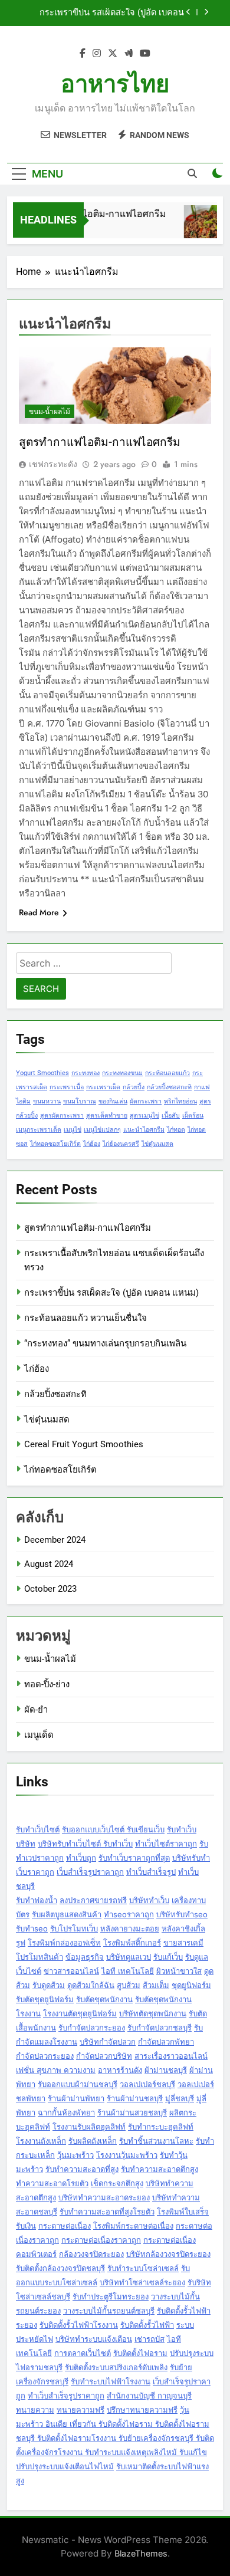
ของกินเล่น (113, 1101)
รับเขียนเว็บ (146, 1829)
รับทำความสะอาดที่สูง (82, 2169)
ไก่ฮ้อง (92, 1144)
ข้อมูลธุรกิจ (85, 1957)
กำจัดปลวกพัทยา (166, 2042)
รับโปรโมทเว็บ (74, 1928)
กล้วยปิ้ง (134, 1087)
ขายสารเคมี (183, 1943)
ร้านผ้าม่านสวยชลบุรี (132, 2112)
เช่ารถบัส (149, 2339)
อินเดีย (57, 2424)
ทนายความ (35, 2410)
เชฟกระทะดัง (53, 464)
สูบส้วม (129, 1985)
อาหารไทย (115, 84)
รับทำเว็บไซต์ (38, 1829)
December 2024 (55, 1540)
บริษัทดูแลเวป (129, 1957)
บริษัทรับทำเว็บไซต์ (70, 1844)
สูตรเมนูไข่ (144, 1115)
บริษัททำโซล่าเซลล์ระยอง (142, 2282)
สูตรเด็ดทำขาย (107, 1115)
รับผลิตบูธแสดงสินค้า (67, 1914)
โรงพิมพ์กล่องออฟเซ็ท (64, 1943)
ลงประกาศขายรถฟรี (93, 1900)
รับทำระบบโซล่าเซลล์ (143, 2268)
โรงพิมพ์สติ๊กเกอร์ (132, 1943)
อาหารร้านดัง (120, 2070)
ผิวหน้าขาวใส (179, 1971)
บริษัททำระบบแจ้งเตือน (94, 2339)
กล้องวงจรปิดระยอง (91, 2254)
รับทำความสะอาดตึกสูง (160, 2169)
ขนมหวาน (47, 1101)
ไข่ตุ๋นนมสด (157, 1144)
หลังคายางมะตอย (130, 1928)
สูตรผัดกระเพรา (62, 1115)
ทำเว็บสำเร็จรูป (151, 1872)
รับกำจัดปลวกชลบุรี (160, 2028)
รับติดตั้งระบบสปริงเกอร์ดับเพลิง (116, 2367)
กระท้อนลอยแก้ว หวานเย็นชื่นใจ (123, 15)
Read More (39, 912)
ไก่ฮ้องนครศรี (121, 1144)
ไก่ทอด (176, 1130)
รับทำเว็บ (118, 1844)
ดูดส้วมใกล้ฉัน (91, 1985)
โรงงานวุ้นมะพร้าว (127, 2155)
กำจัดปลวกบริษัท (104, 2056)
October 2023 (50, 1589)
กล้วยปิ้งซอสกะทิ (169, 1087)
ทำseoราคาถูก (129, 1914)
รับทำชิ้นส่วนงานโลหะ (156, 2141)
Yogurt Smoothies (42, 1073)
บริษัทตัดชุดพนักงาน (153, 2013)
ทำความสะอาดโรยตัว (52, 2183)
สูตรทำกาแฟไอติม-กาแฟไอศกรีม (93, 214)
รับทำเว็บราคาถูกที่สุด (134, 1858)
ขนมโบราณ (80, 1101)
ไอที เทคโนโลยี (128, 1971)
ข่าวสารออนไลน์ (71, 1971)
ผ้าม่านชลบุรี (166, 2070)
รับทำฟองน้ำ (37, 1900)
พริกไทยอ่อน (180, 1101)
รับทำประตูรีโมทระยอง (111, 2296)
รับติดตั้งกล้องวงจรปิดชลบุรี (60, 2268)
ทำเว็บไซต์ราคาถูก (166, 1844)
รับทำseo (32, 1928)
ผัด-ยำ (36, 1710)
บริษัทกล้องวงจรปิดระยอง (168, 2254)
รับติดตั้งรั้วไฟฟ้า (147, 2325)
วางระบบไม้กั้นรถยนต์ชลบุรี (109, 2311)
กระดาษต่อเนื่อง (65, 2226)
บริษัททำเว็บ (149, 1900)
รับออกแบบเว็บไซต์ (94, 1829)
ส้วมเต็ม (156, 1985)
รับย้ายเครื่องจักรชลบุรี (157, 2438)
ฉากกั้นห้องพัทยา (66, 2112)
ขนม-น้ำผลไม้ (50, 412)
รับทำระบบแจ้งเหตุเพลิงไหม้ (132, 2452)
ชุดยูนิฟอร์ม (191, 1985)
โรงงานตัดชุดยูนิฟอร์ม (80, 2013)
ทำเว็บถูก (81, 1858)
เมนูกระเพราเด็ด (39, 1130)
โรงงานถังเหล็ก (41, 2141)
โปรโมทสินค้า (40, 1957)
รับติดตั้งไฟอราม (140, 2353)
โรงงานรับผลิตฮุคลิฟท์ (89, 2127)
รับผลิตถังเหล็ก (93, 2141)
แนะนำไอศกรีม (144, 1130)
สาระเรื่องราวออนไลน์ (171, 2056)
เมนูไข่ (73, 1130)
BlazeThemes (141, 2553)
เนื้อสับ (171, 1115)
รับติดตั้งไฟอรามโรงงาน (78, 2438)
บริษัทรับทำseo (182, 1914)
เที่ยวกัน (84, 2424)
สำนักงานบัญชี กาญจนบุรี (149, 2396)
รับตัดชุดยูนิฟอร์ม (45, 1999)
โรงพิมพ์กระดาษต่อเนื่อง (133, 2226)
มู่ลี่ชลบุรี (180, 2098)
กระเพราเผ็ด (103, 1087)
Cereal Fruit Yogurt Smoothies (84, 1444)
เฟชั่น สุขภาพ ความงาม (56, 2070)
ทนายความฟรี (80, 2410)
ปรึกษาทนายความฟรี (142, 2410)
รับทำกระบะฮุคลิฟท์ (161, 2127)
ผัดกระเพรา (146, 1101)
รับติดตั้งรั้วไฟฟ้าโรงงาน (79, 2325)
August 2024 (49, 1564)
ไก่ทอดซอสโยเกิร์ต (55, 1144)
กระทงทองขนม (122, 1073)
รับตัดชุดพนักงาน (104, 1999)
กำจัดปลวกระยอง (45, 2056)
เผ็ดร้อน (193, 1115)
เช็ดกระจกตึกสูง (117, 2183)
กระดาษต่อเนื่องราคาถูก (101, 2240)
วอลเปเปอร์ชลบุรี (147, 2084)
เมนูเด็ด (39, 1735)
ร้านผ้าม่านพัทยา (76, 2098)
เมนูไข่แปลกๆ (102, 1130)
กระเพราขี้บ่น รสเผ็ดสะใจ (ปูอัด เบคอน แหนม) (111, 1293)
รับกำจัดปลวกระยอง (92, 2028)
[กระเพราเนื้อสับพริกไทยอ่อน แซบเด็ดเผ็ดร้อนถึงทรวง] (201, 227)
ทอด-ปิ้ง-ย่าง (47, 1684)
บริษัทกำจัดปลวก (108, 2042)
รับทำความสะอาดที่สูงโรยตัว (107, 2212)
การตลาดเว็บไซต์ (83, 2353)
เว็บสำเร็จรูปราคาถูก (90, 1872)
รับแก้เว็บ (168, 1957)
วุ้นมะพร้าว (75, 2155)
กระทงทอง (86, 1073)
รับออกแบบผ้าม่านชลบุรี (78, 2084)
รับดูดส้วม (49, 1985)
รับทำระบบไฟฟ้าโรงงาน (111, 2381)
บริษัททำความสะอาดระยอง (104, 2197)
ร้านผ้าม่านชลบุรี (135, 2098)
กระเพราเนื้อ (67, 1087)
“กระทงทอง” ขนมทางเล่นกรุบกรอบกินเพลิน (105, 1343)
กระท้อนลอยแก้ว (167, 1073)
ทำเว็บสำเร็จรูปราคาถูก (66, 2396)
